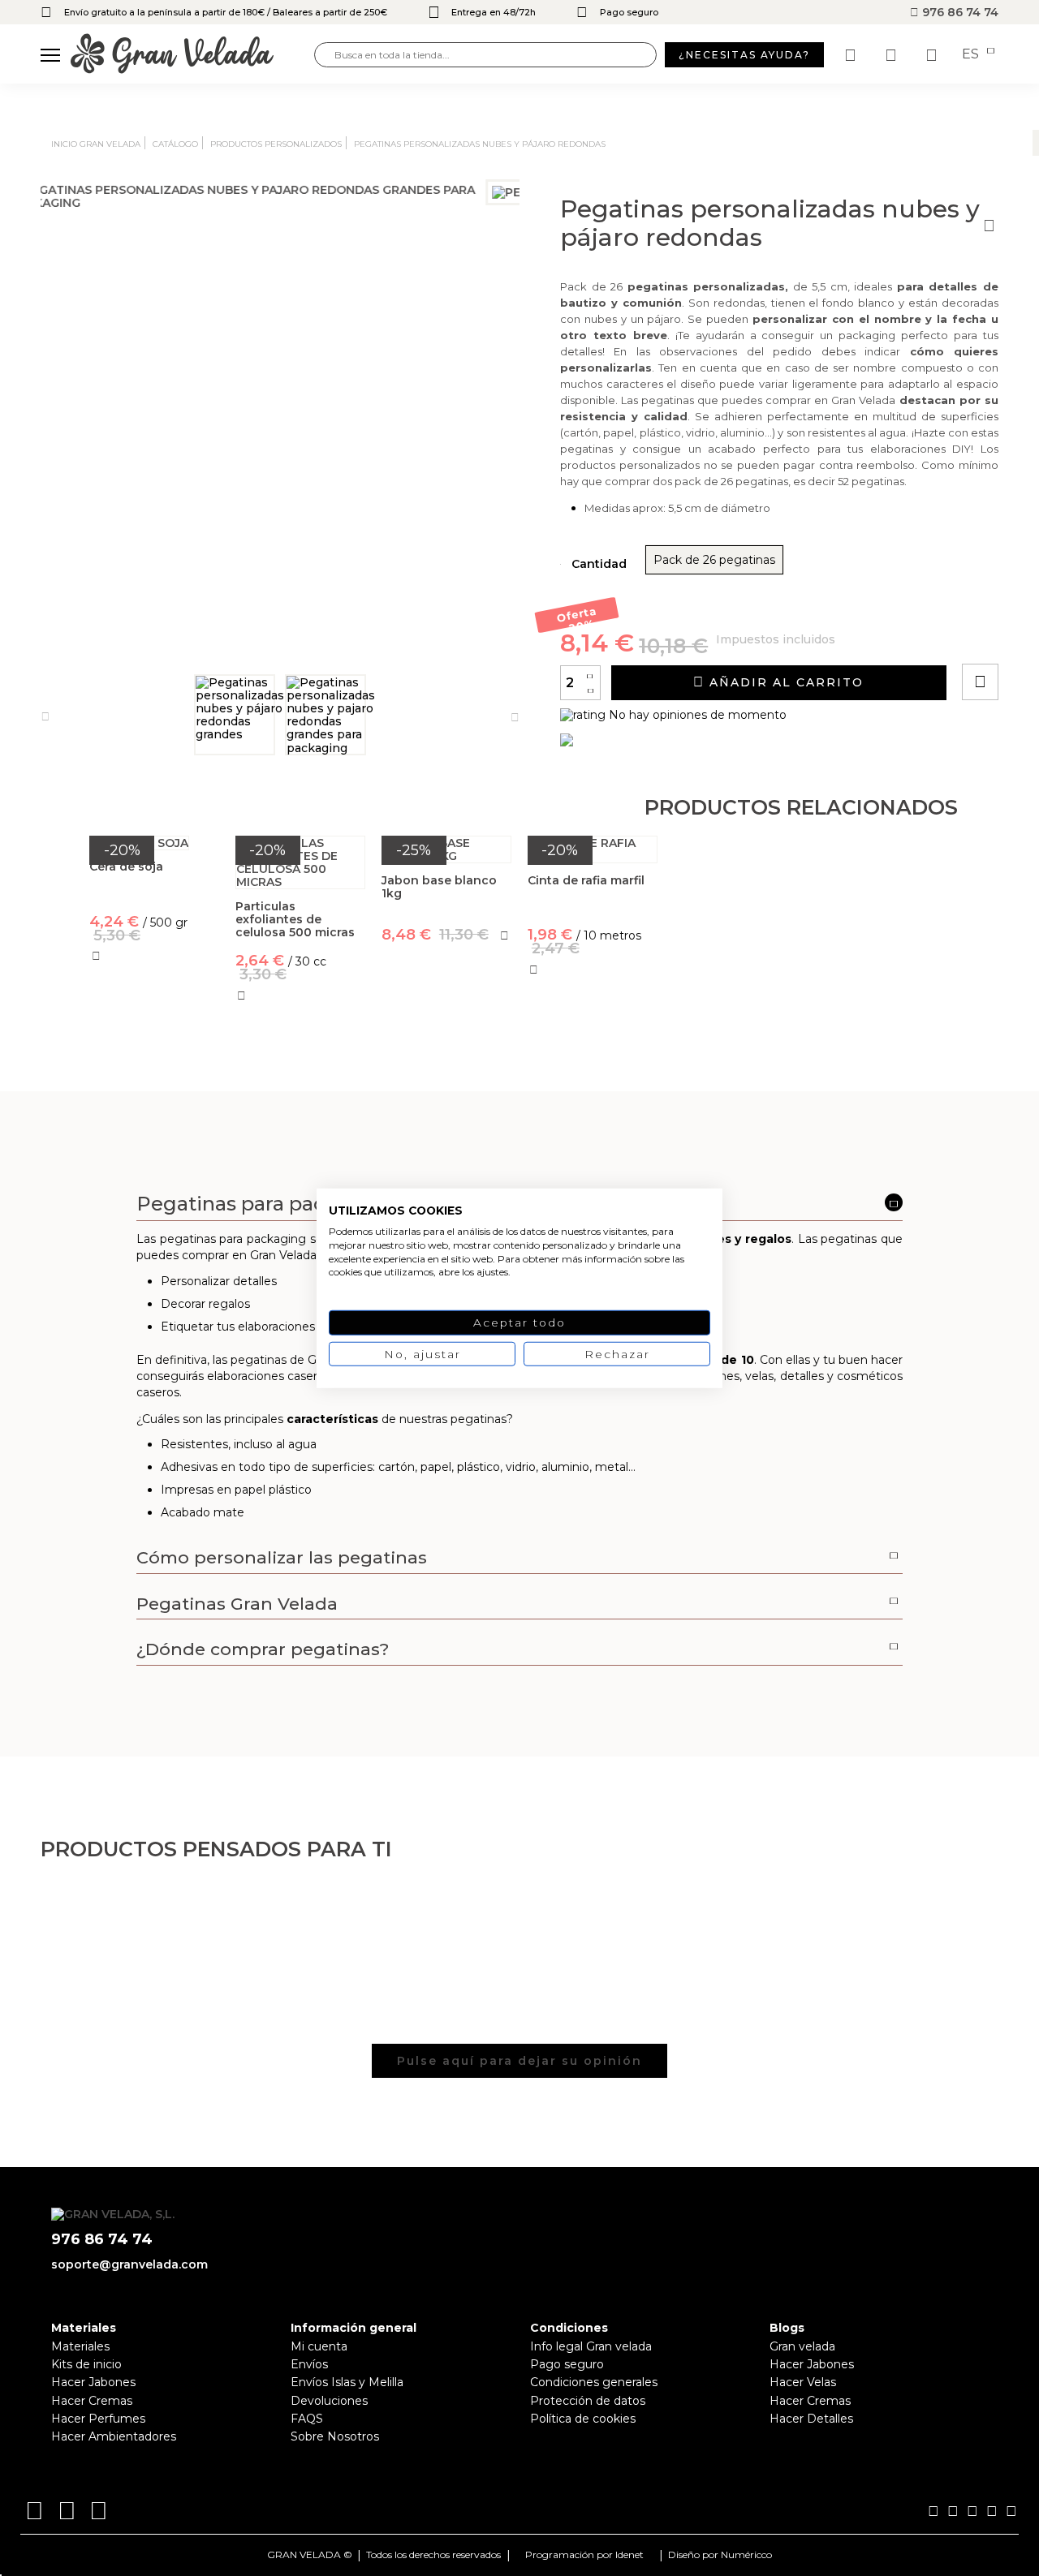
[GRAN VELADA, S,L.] (192, 55)
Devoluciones (329, 2401)
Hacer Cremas (92, 2401)
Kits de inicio (86, 2364)
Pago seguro (567, 2364)
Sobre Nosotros (335, 2436)
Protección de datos (588, 2401)
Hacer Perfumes (98, 2419)
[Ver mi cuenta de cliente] (893, 55)
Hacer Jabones (93, 2382)
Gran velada (802, 2346)
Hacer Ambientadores (114, 2436)
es (972, 54)
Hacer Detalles (811, 2419)
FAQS (307, 2419)
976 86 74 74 (959, 12)
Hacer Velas (803, 2382)
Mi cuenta (319, 2346)
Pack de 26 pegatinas (714, 560)
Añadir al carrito (784, 682)
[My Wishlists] (852, 55)
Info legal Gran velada (591, 2346)
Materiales (80, 2346)
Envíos (309, 2364)
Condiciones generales (594, 2382)
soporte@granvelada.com (129, 2264)
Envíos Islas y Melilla (347, 2382)
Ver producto (154, 1033)
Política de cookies (583, 2419)
